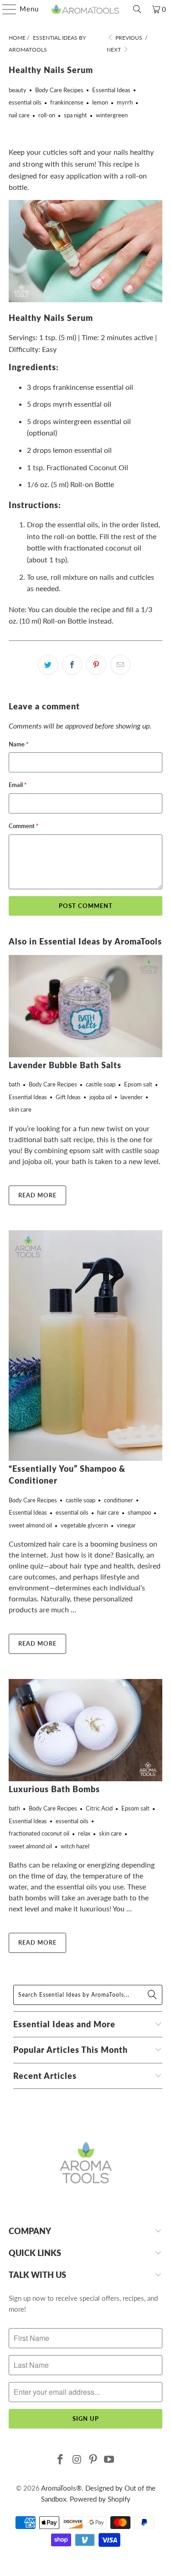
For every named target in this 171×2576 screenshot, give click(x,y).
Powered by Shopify (100, 2499)
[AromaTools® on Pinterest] (93, 2460)
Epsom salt (138, 1084)
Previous (128, 38)
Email (18, 785)
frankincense (67, 102)
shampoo (139, 1512)
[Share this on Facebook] (72, 665)
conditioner (119, 1500)
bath (14, 1084)
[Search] (137, 9)
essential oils (25, 102)
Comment (24, 826)
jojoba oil (101, 1097)
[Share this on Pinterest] (96, 665)
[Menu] (5, 9)
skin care (20, 1109)
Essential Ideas (111, 90)
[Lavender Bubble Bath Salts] (85, 1006)
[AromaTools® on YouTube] (109, 2460)
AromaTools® (61, 2488)
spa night (75, 115)
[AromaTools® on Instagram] (77, 2460)
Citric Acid (99, 1808)
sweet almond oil (30, 1525)
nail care (19, 115)
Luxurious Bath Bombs (54, 1789)
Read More (37, 1195)
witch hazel (75, 1846)
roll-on (47, 115)
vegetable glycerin (84, 1525)
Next (114, 50)
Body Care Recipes (59, 90)
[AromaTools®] (86, 9)
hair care (108, 1512)
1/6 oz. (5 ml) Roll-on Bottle (70, 484)
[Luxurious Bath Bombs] (85, 1730)
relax (84, 1833)
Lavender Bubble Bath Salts (65, 1065)
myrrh (125, 102)
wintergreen (112, 115)
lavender (132, 1097)
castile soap (101, 1084)
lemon (100, 102)
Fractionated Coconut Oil (87, 467)
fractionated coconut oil (39, 1833)
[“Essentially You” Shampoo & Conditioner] (85, 1346)
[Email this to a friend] (120, 665)
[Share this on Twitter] (48, 665)
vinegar (126, 1525)
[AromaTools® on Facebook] (61, 2460)
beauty (18, 90)
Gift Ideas (68, 1097)
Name (19, 744)
